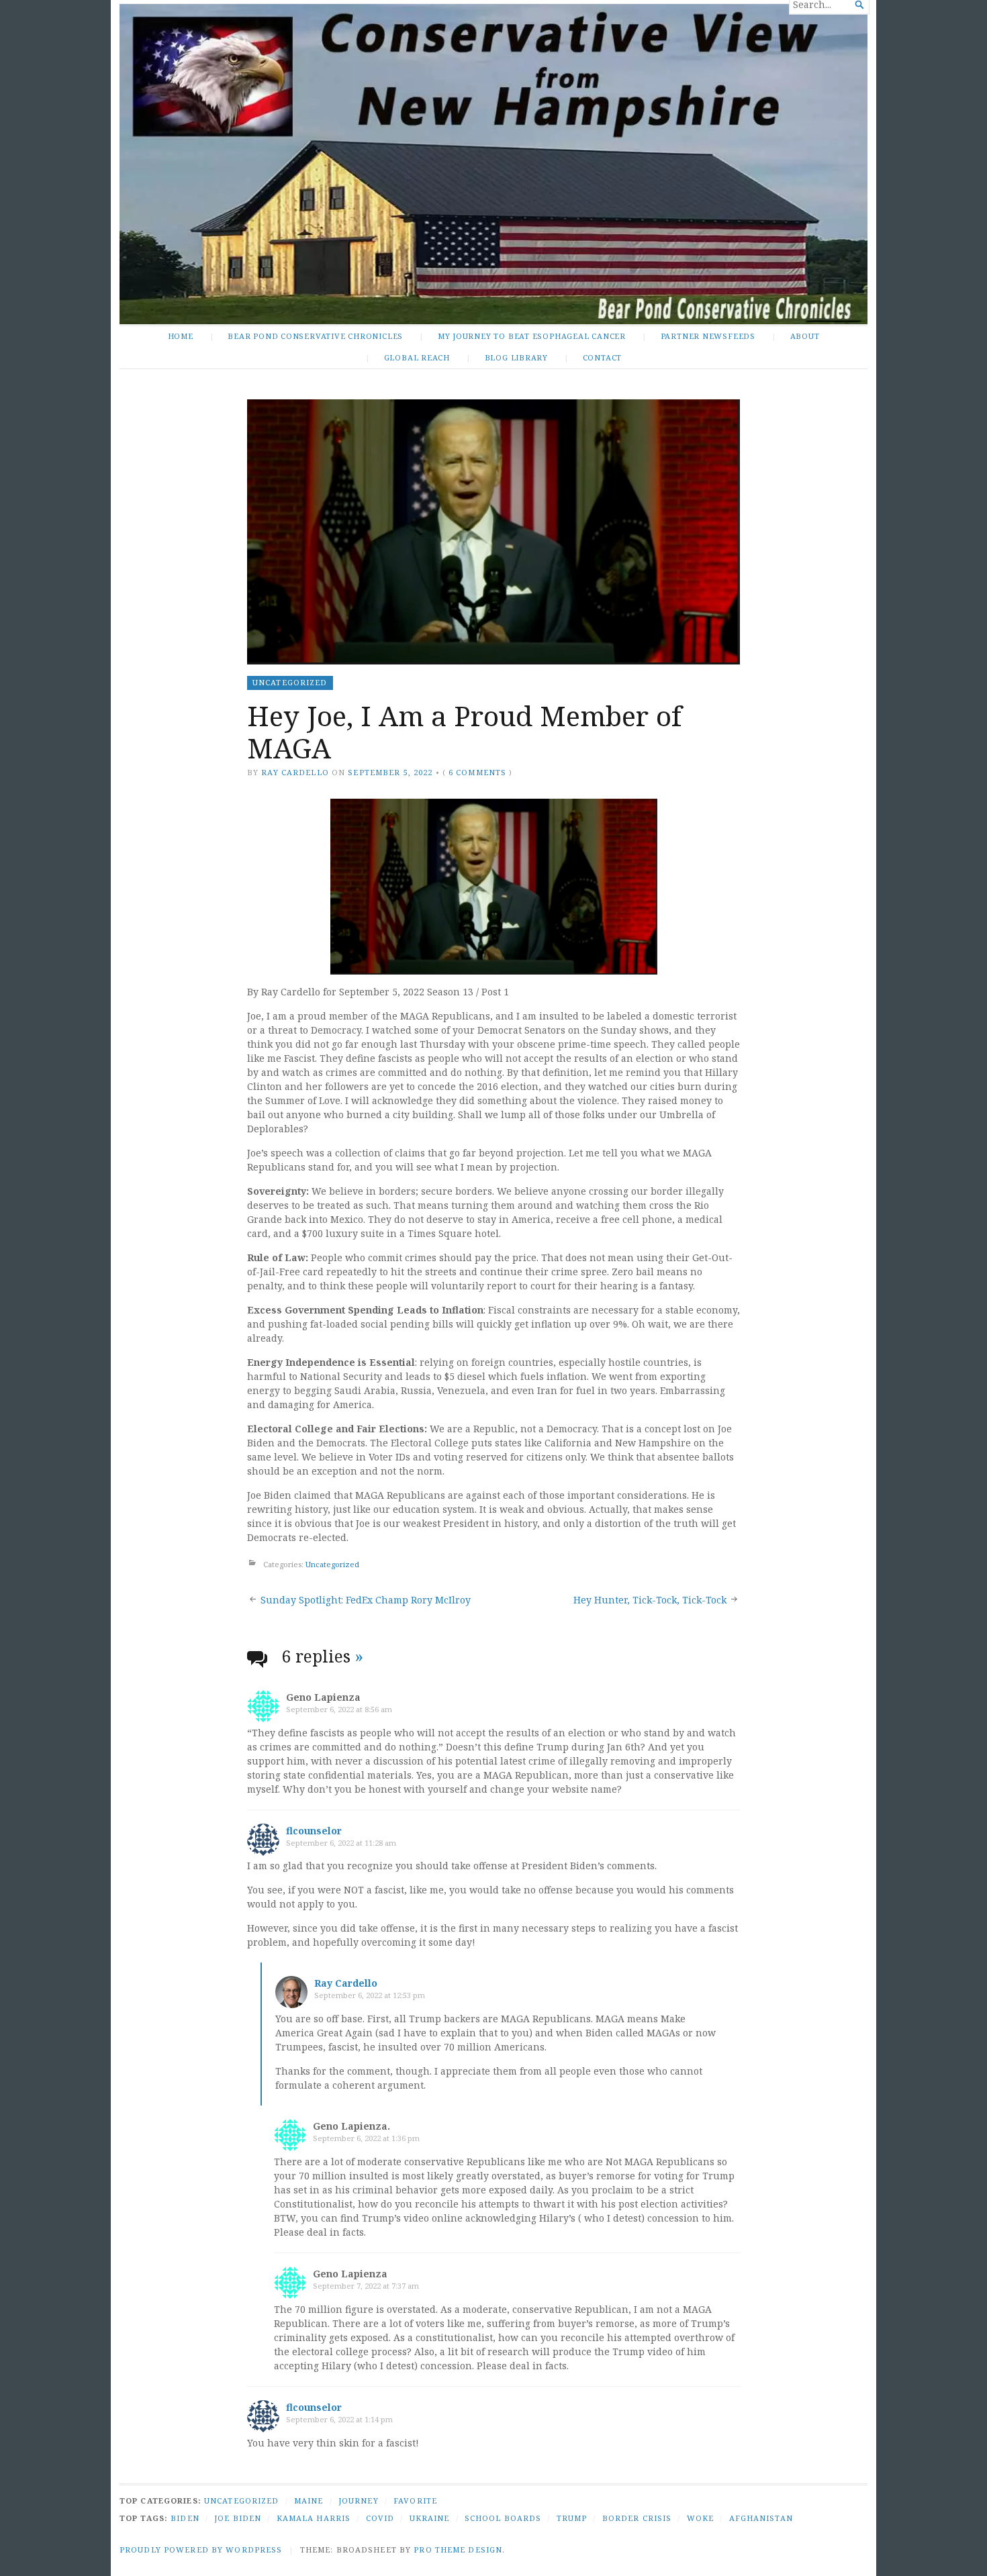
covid (380, 2518)
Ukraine (430, 2518)
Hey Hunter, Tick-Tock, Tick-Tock (650, 1600)
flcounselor (314, 1831)
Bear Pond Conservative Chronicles (315, 336)
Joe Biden (238, 2518)
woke (700, 2518)
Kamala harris (314, 2518)
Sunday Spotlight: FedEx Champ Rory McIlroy (366, 1600)
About (805, 336)
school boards (503, 2518)
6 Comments (477, 772)
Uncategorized (290, 682)
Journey (359, 2500)
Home (181, 336)
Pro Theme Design (458, 2549)
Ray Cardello (295, 772)
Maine (309, 2500)
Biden (185, 2518)
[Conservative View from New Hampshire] (493, 164)
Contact (603, 357)
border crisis (637, 2518)
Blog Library (516, 357)
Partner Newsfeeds (708, 336)
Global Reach (417, 357)
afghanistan (761, 2518)
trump (572, 2518)
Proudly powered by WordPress (201, 2549)
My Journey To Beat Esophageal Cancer (532, 336)
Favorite (415, 2500)
